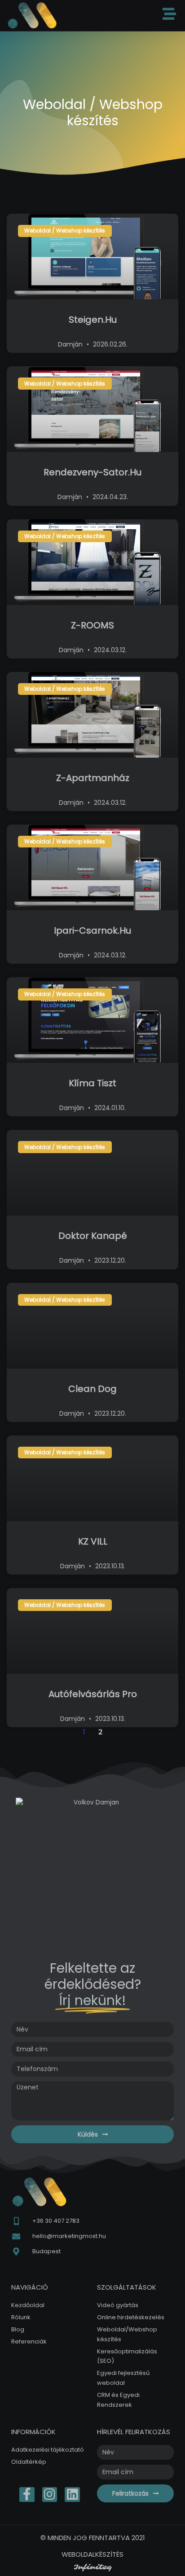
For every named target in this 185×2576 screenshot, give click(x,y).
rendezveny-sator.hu (92, 472)
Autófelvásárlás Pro (93, 1694)
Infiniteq (93, 2567)
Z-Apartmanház (93, 778)
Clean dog (92, 1389)
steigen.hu (93, 320)
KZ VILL (93, 1541)
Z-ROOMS (92, 625)
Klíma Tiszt (92, 1083)
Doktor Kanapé (93, 1236)
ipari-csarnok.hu (92, 930)
